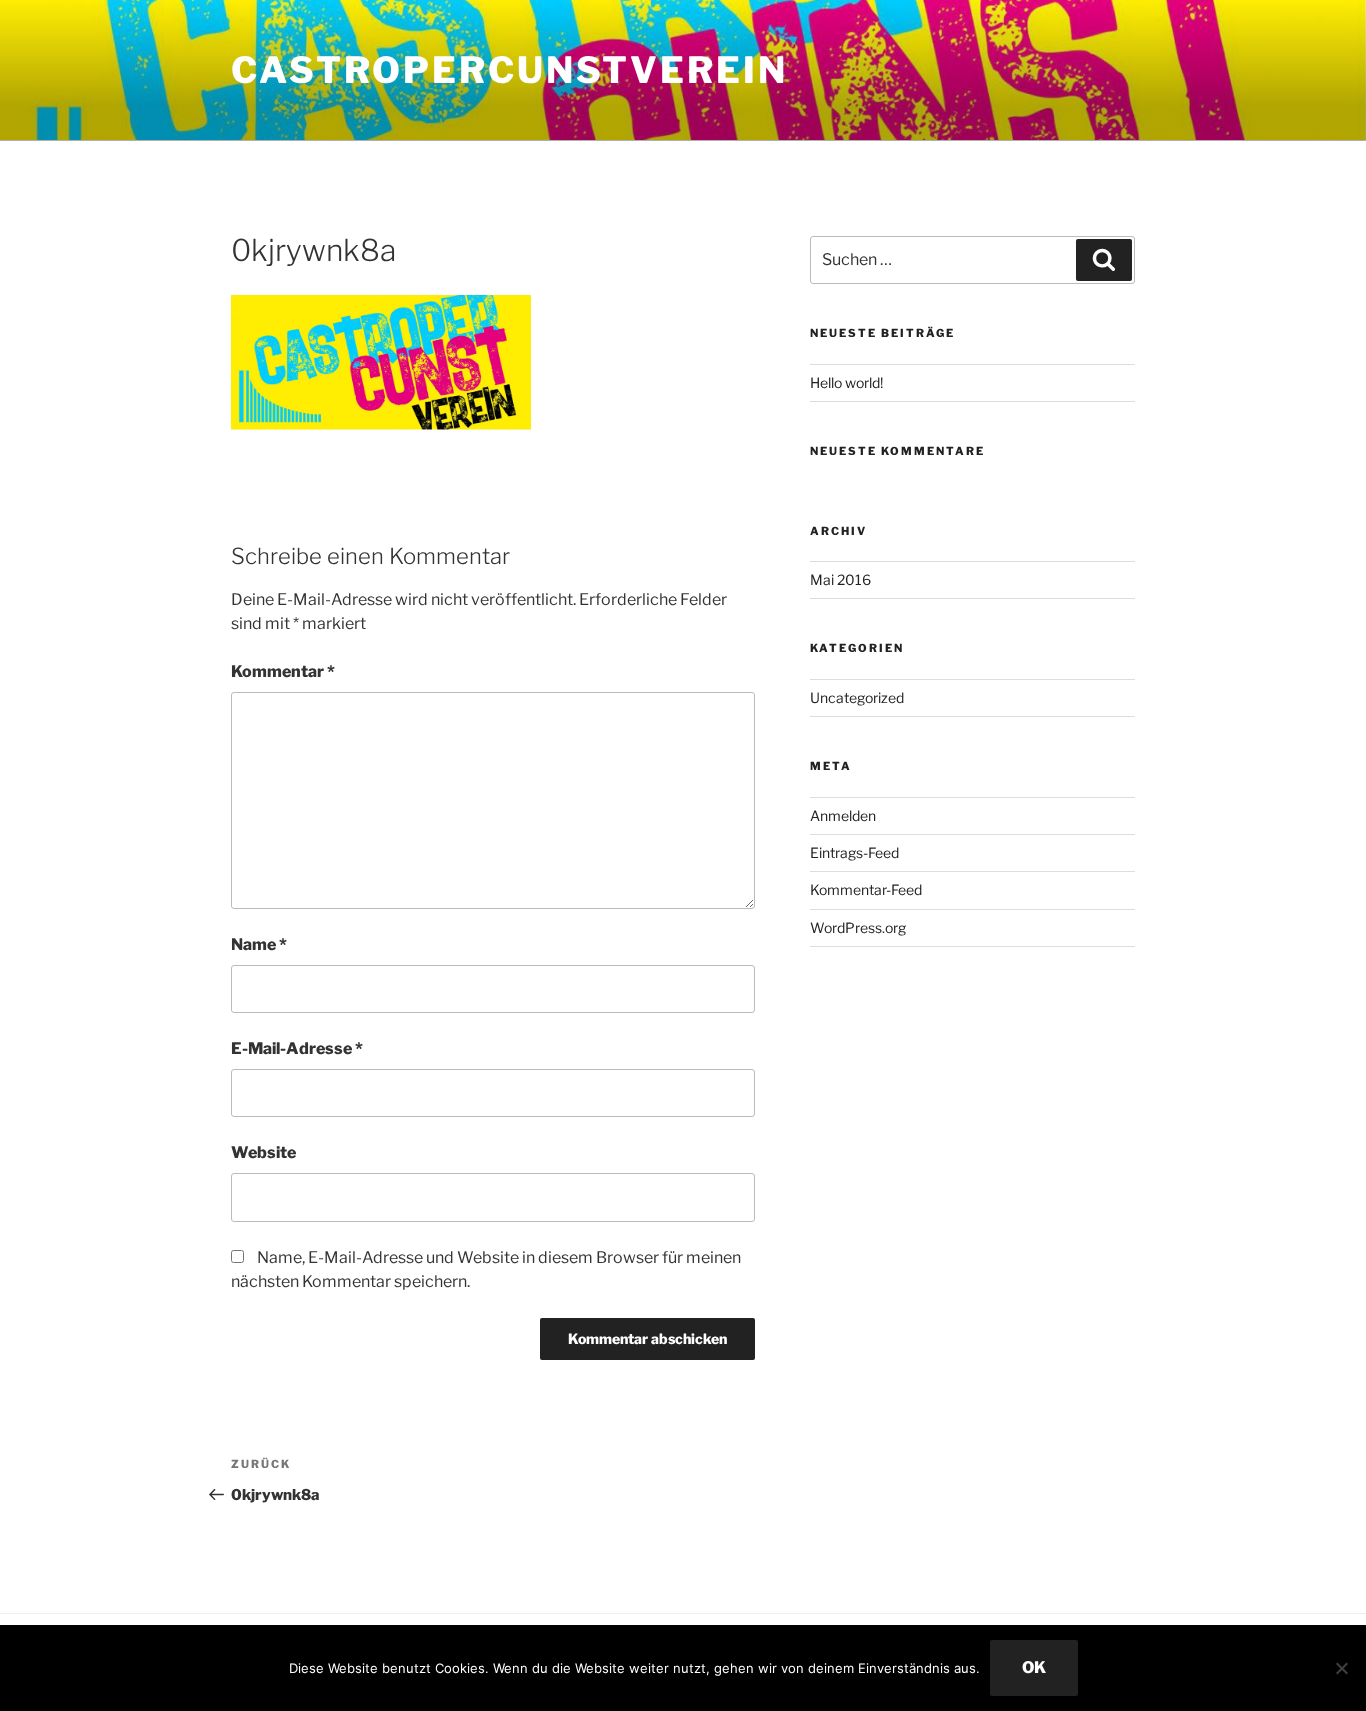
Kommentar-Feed (866, 889)
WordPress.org (858, 927)
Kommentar (283, 671)
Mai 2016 (840, 579)
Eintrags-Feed (854, 852)
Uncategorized (857, 697)
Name (259, 944)
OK (1034, 1667)
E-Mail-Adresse (297, 1048)
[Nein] (1341, 1668)
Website (263, 1152)
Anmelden (843, 815)
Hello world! (846, 382)
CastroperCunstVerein (509, 70)
